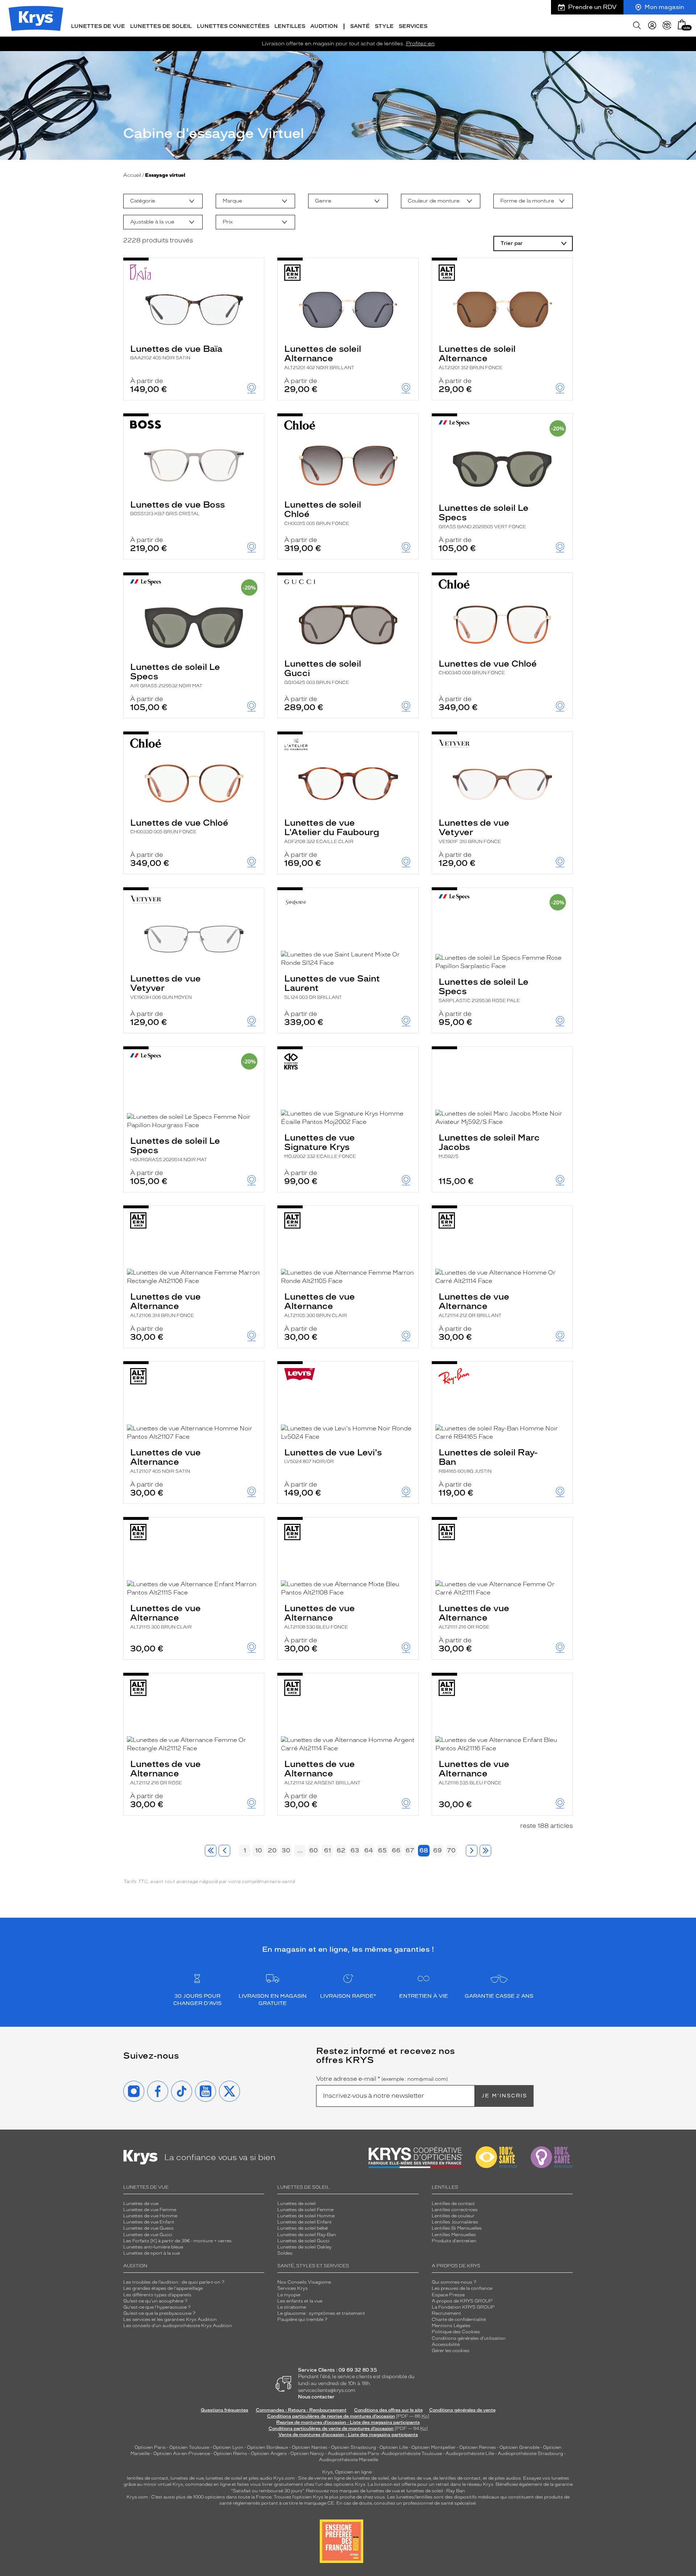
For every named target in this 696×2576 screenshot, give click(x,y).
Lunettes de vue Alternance (165, 1305)
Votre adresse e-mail (382, 2079)
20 (272, 1850)
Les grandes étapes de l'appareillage (163, 2288)
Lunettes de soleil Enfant (304, 2222)
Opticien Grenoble (519, 2447)
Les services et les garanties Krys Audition (170, 2319)
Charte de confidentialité (459, 2319)
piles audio (260, 2478)
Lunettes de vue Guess (148, 2228)
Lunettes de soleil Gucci (323, 672)
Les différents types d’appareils (157, 2295)
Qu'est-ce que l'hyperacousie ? (157, 2307)
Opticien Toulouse (189, 2447)
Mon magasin (664, 7)
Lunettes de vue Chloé (488, 667)
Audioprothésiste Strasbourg (530, 2454)
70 (451, 1850)
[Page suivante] (472, 1851)
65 (382, 1850)
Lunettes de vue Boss (177, 508)
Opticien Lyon (228, 2447)
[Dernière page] (485, 1851)
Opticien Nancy (307, 2454)
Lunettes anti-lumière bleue (153, 2247)
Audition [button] (324, 26)
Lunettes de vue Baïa (176, 352)
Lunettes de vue (141, 2204)
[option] (163, 201)
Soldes (285, 2253)
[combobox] (163, 201)
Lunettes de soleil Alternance (323, 357)
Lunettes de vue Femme (150, 2210)
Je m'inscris (504, 2096)
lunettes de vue (187, 2478)
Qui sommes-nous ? (454, 2282)
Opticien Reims (230, 2454)
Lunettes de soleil (297, 2204)
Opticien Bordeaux (268, 2447)
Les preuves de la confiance (462, 2288)
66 (396, 1850)
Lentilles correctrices (455, 2210)
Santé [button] (360, 26)
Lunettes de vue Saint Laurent (332, 987)
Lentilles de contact (453, 2204)
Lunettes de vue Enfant (149, 2222)
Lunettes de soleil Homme (306, 2216)
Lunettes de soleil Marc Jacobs (489, 1146)
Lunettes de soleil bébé (303, 2228)
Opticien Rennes (478, 2447)
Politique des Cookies (456, 2332)
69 (438, 1850)
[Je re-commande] (667, 25)
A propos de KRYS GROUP (462, 2301)
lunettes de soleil (224, 2478)
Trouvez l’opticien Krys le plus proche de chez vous (329, 2497)
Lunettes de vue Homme (150, 2216)
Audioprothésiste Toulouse (412, 2454)
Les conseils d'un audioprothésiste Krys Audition (178, 2326)
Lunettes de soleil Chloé (323, 513)
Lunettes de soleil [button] (161, 26)
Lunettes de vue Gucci (148, 2235)
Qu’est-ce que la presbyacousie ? (159, 2313)
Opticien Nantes (310, 2447)
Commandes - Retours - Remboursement (301, 2410)
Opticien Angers (269, 2454)
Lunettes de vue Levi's (333, 1456)
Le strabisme (292, 2307)
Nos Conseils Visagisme (304, 2282)
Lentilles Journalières (455, 2222)
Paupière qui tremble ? (302, 2319)
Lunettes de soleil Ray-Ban (488, 1460)
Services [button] (413, 26)
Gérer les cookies (451, 2351)
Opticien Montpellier (434, 2447)
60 (314, 1850)
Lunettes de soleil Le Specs (484, 516)
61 (328, 1850)
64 (369, 1850)
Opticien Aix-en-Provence (182, 2454)
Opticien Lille (394, 2447)
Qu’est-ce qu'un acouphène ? (155, 2301)
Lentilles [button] (290, 26)
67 (410, 1850)
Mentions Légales (451, 2326)
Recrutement (446, 2313)
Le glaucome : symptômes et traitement (321, 2313)
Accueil (132, 175)
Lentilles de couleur (453, 2216)
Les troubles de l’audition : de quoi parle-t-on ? (174, 2282)
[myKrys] (652, 25)
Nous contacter (316, 2397)
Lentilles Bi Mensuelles (457, 2228)
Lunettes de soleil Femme (305, 2210)
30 (286, 1850)
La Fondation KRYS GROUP (463, 2307)
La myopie (289, 2295)
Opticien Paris (150, 2447)
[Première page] (211, 1851)
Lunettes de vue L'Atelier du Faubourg (332, 831)
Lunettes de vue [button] (98, 26)
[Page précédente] (224, 1851)
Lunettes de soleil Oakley (304, 2247)
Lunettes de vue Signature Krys (320, 1146)
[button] (682, 24)
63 (355, 1850)
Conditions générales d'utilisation (469, 2338)
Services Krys (293, 2288)
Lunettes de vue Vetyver (474, 831)
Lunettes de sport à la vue (152, 2253)
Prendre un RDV (592, 7)
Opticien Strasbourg (353, 2447)
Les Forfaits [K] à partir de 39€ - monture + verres (177, 2241)
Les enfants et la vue (300, 2301)
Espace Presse (448, 2295)
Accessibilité (446, 2344)
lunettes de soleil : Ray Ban (436, 2491)
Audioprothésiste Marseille (349, 2460)
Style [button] (384, 26)
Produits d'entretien (454, 2241)
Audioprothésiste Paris (353, 2454)
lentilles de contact (148, 2478)
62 (341, 1850)
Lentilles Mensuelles (454, 2235)
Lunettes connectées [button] (233, 26)
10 (259, 1850)
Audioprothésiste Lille (470, 2454)
